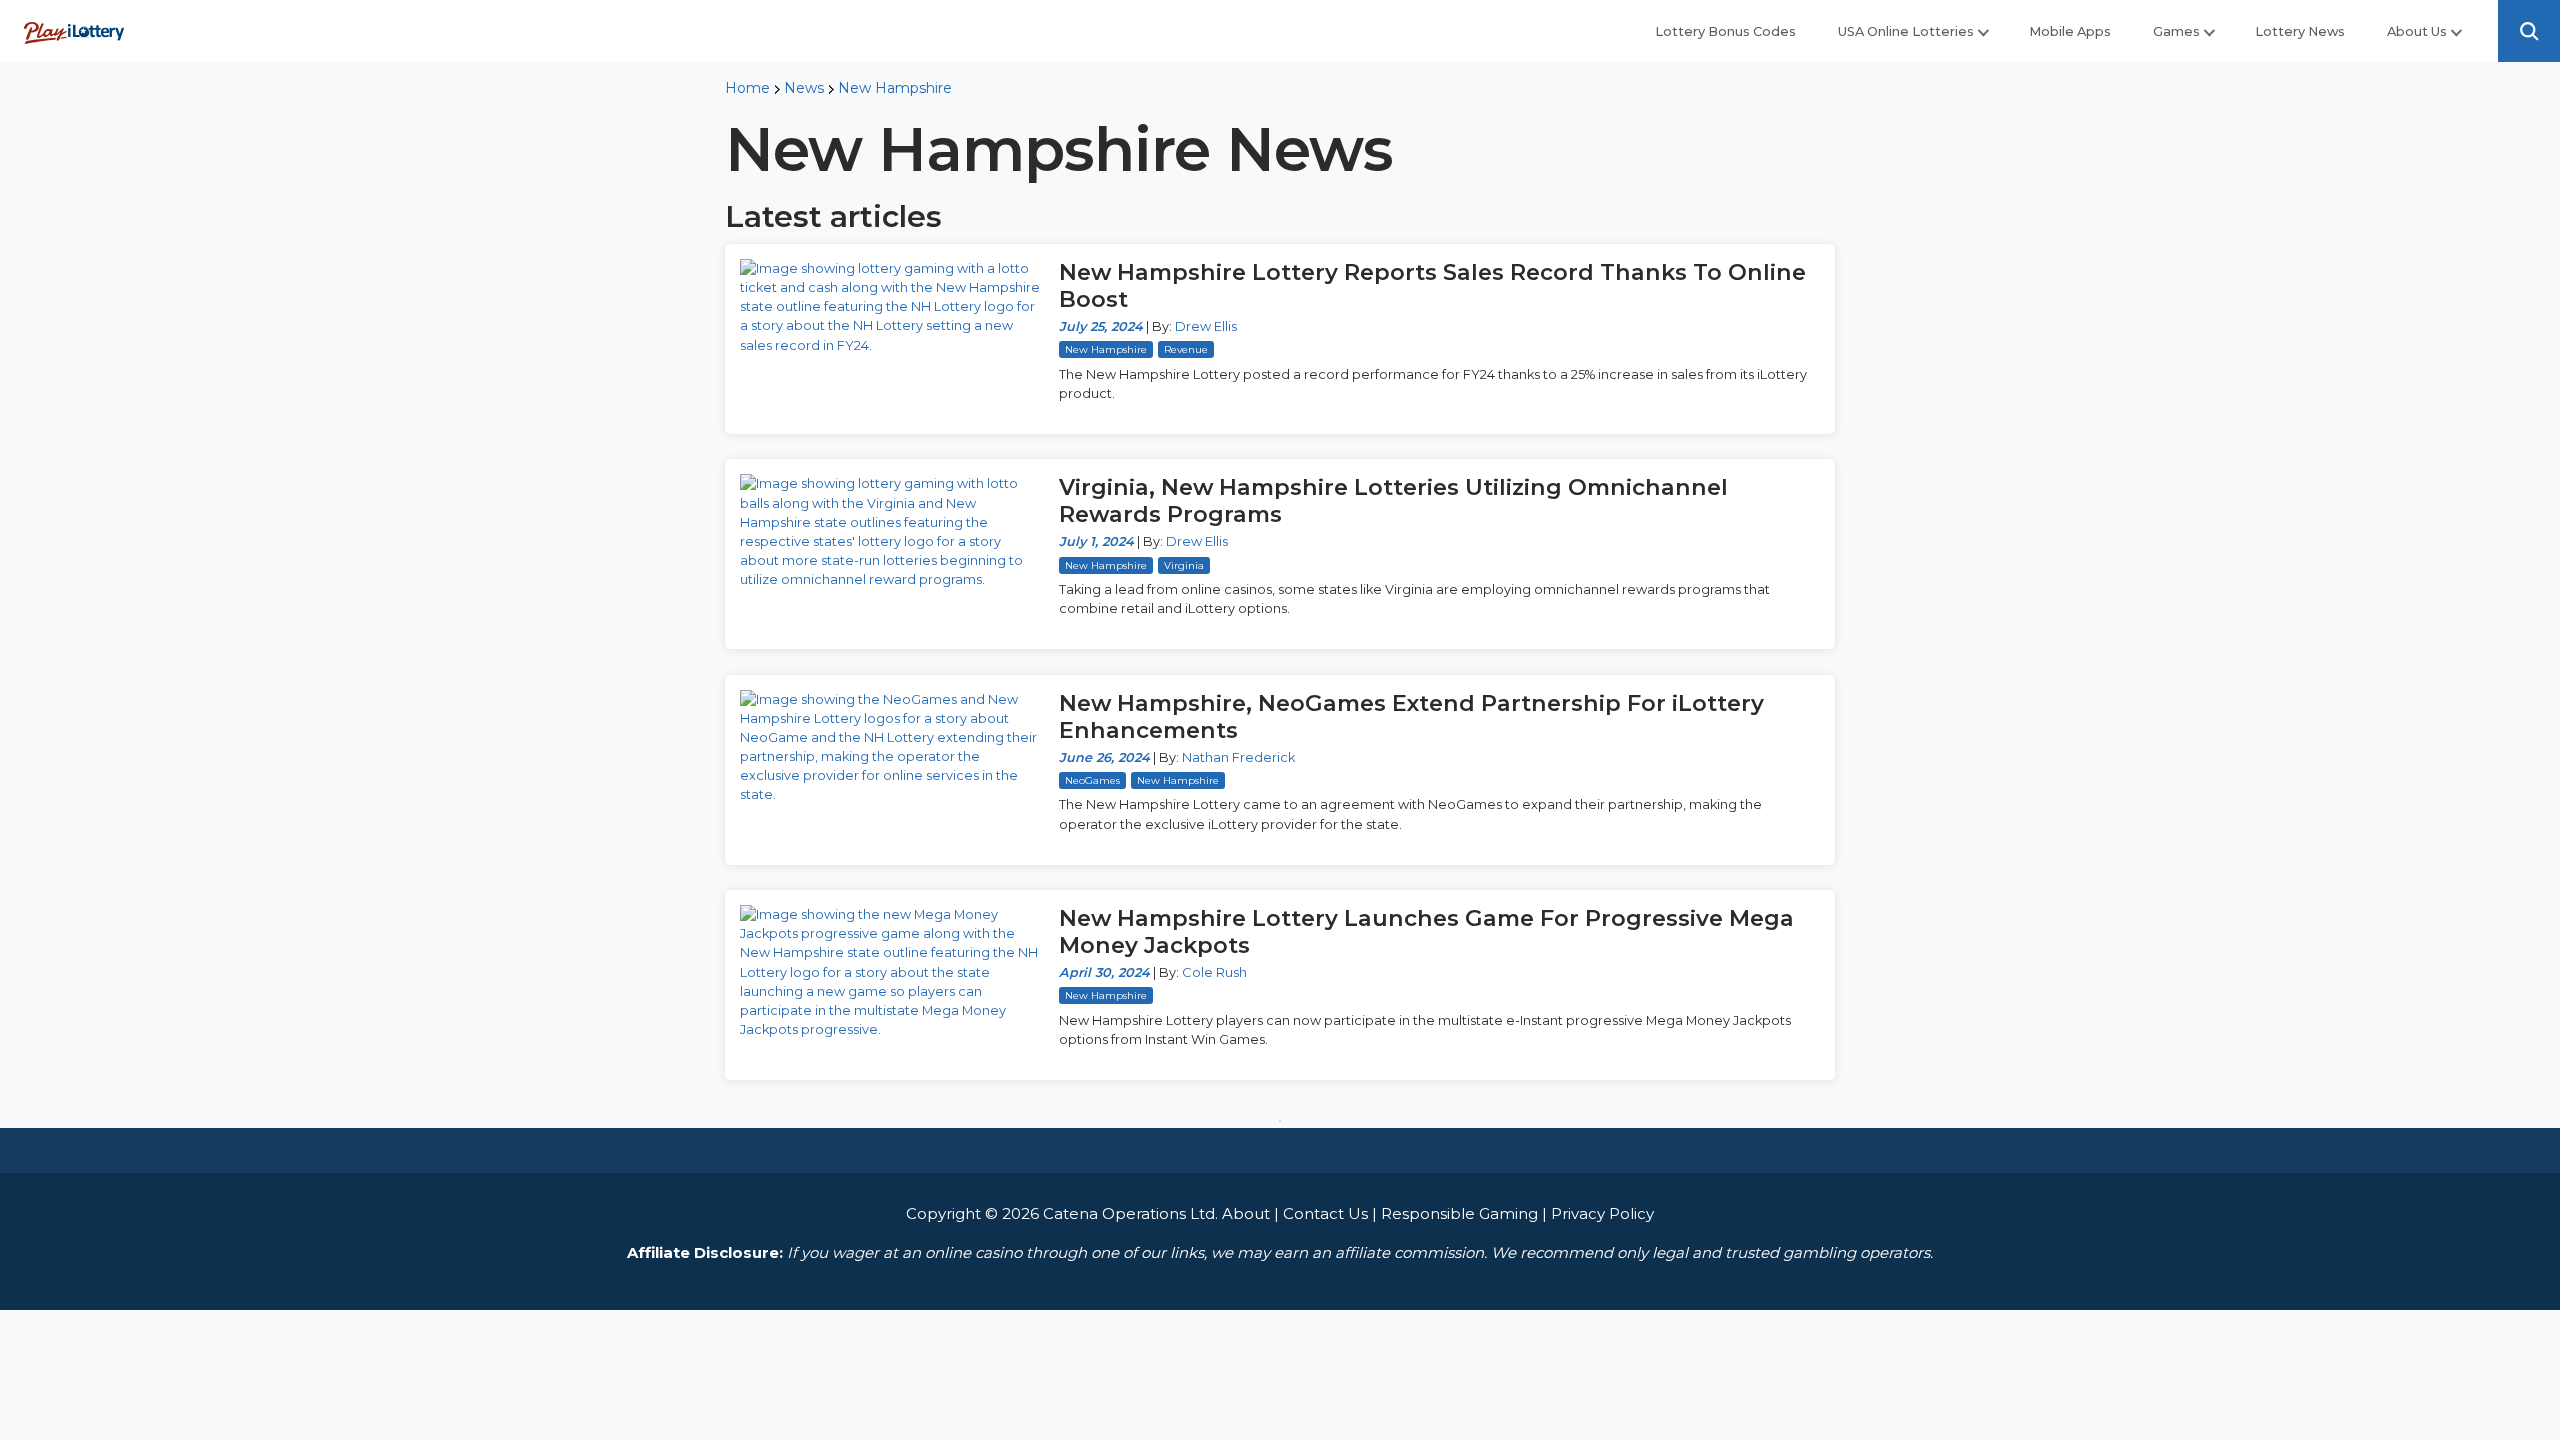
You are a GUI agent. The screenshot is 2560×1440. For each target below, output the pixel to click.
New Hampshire (895, 88)
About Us (2417, 31)
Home (747, 88)
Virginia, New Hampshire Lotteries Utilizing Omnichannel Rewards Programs (1393, 500)
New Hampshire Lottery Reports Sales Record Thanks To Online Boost (1432, 285)
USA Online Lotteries (1906, 31)
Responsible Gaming (1459, 1213)
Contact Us (1325, 1213)
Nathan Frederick (1238, 757)
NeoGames (1092, 780)
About (1246, 1213)
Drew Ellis (1206, 326)
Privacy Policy (1602, 1213)
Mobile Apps (2070, 31)
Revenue (1186, 349)
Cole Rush (1214, 972)
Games (2176, 31)
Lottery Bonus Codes (1725, 31)
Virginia (1184, 565)
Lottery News (2300, 31)
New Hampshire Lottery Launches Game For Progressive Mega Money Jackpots (1426, 931)
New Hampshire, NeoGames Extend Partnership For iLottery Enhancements (1411, 716)
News (804, 88)
